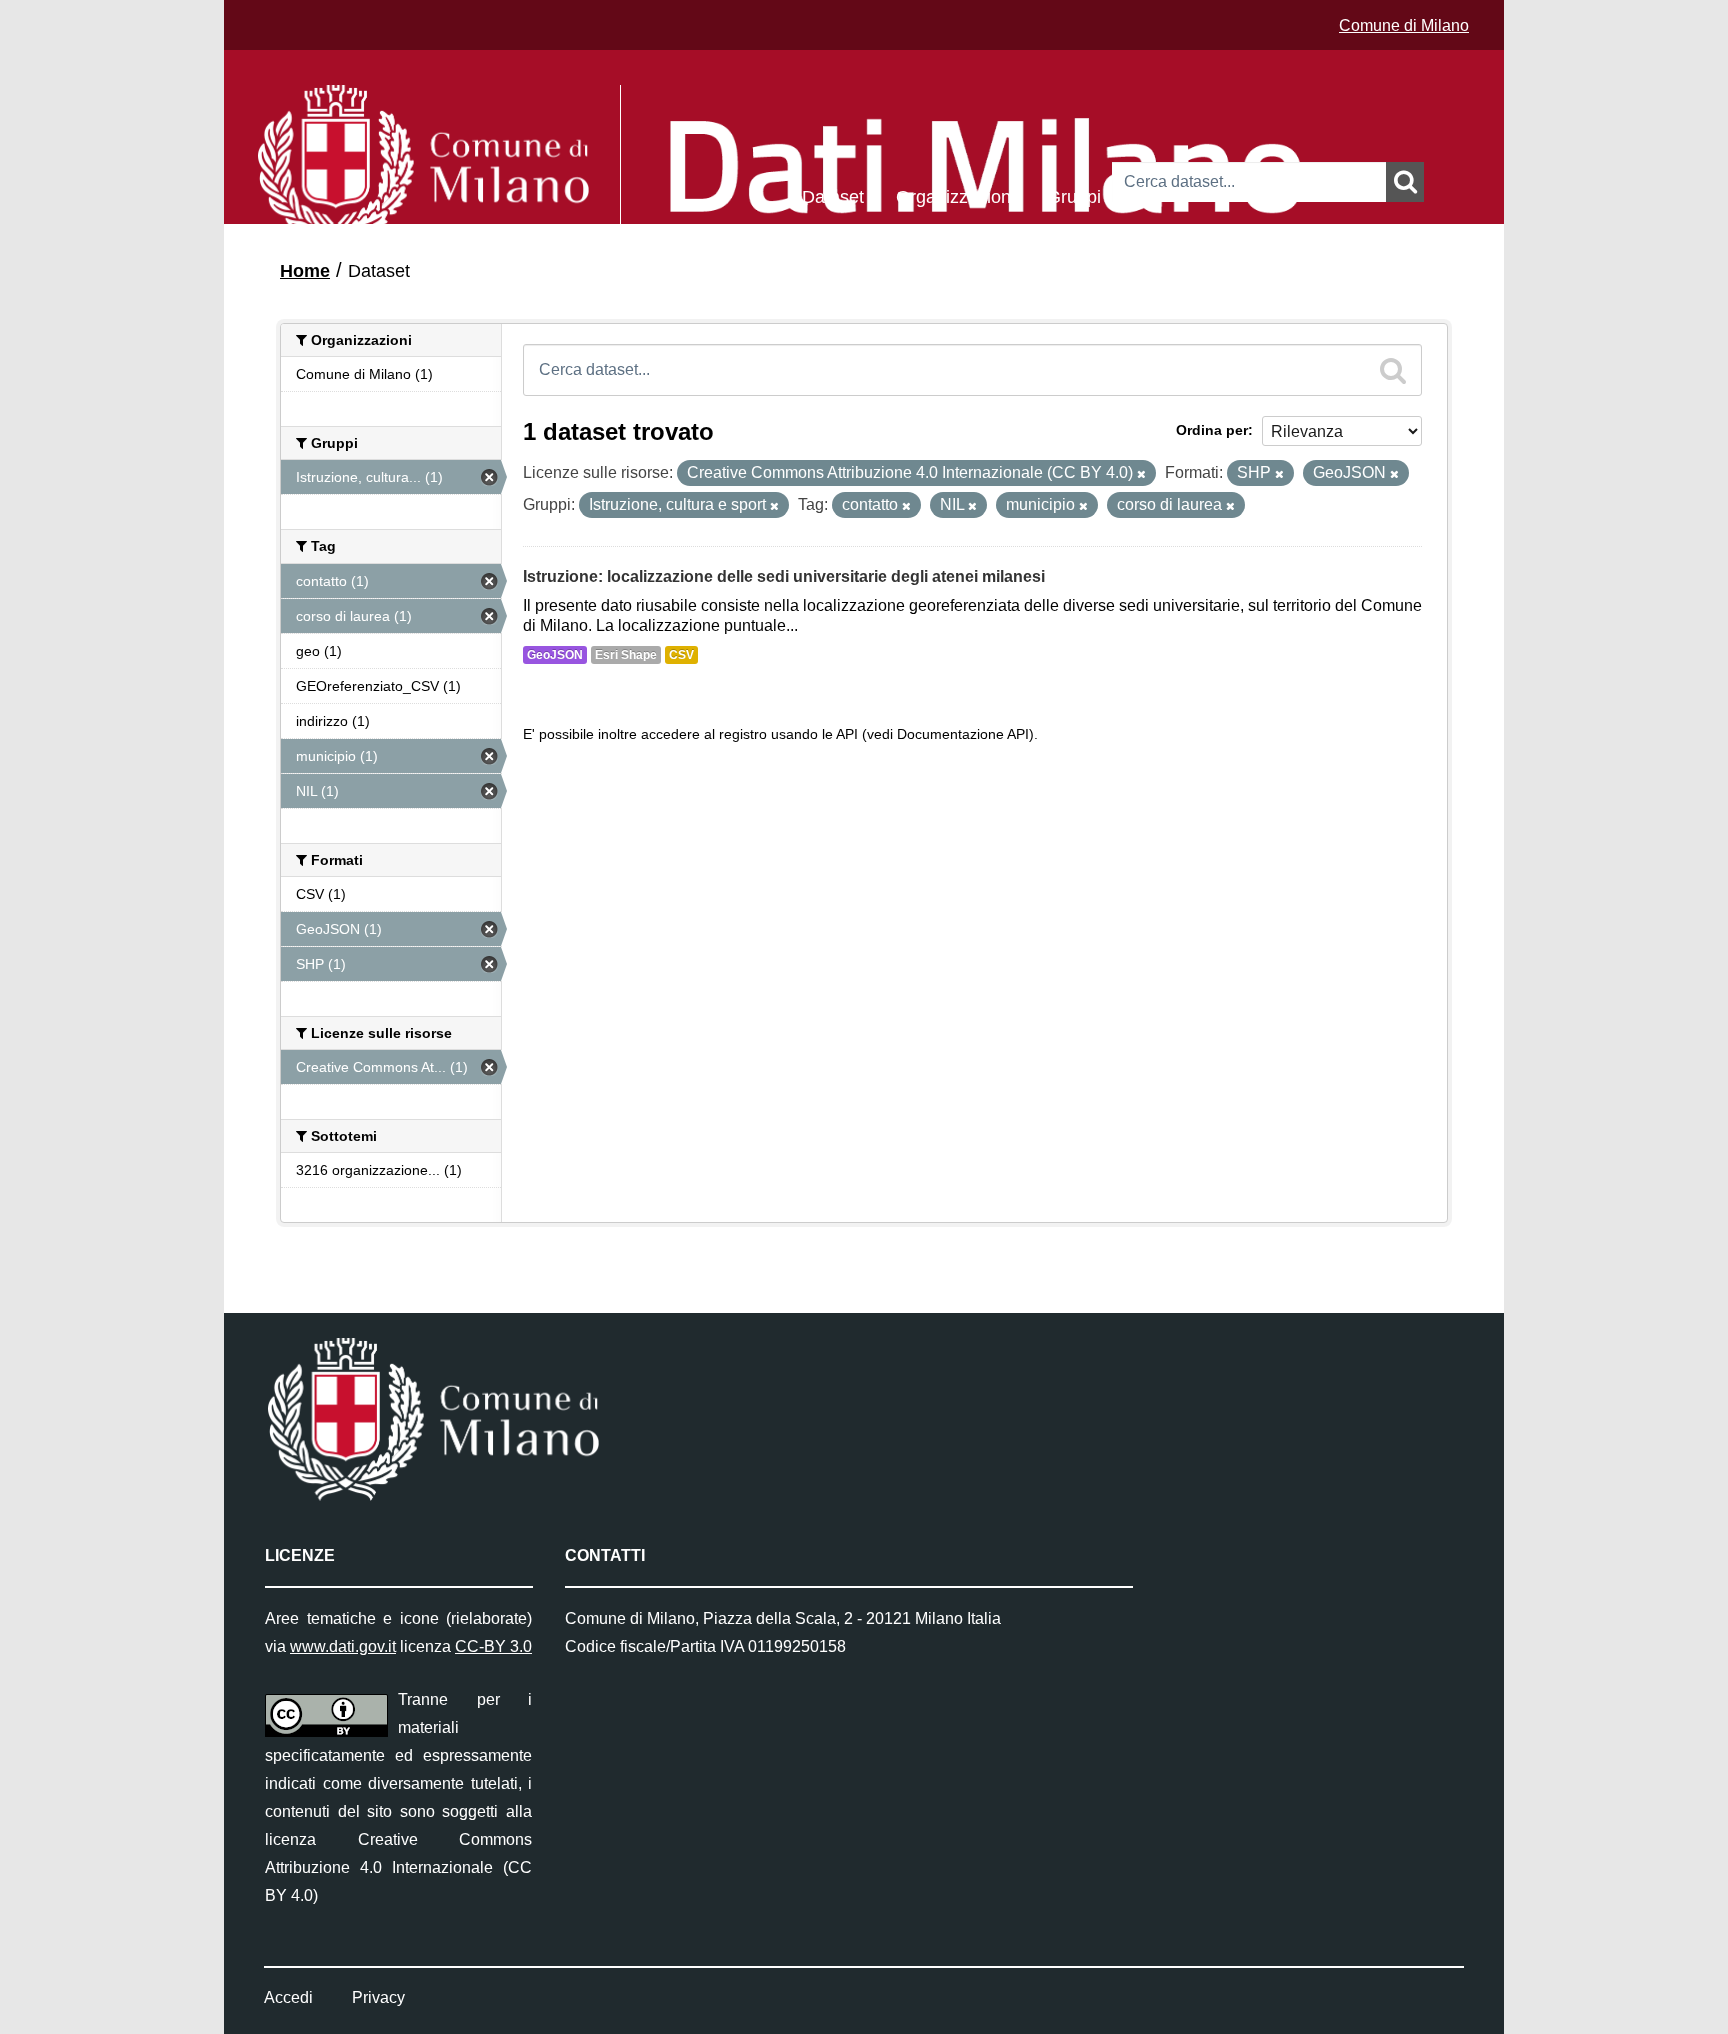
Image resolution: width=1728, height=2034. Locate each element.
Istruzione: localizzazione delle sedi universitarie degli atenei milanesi (784, 576)
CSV (681, 655)
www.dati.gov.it (343, 1646)
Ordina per (1212, 430)
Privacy (378, 1997)
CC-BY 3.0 (493, 1646)
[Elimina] (1141, 474)
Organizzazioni (955, 195)
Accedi (288, 1997)
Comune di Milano (1404, 25)
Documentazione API (963, 734)
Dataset (833, 195)
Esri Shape (626, 655)
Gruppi (1074, 195)
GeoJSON (555, 655)
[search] (1393, 370)
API (847, 734)
